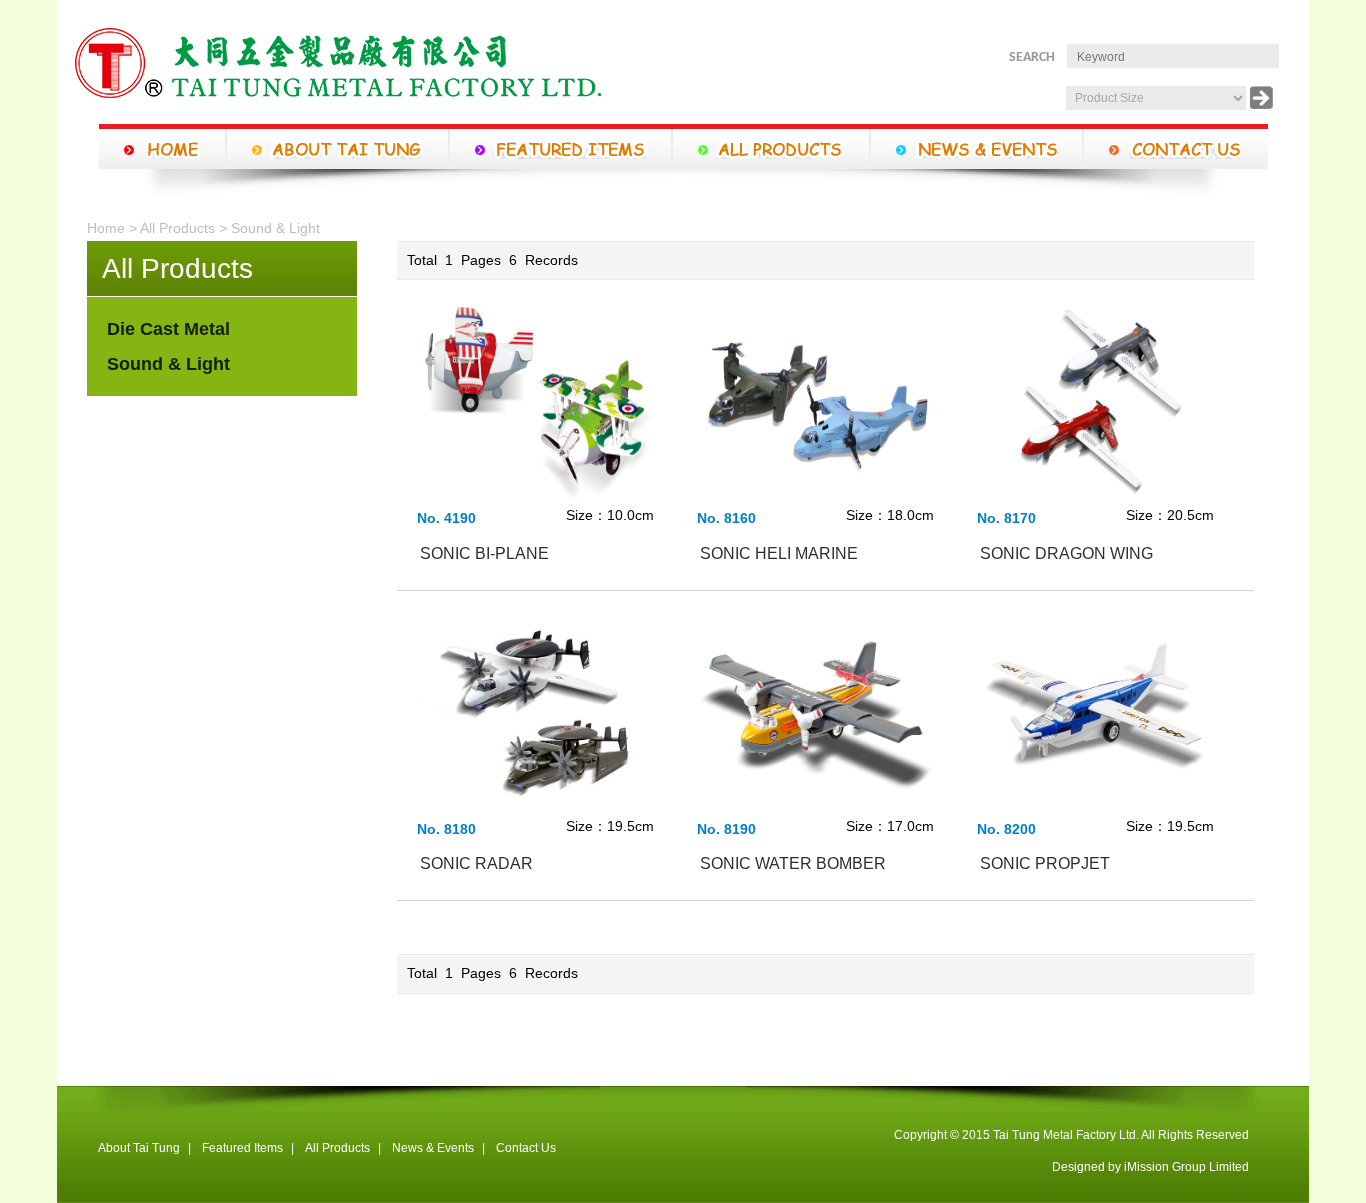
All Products (177, 228)
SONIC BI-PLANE (484, 553)
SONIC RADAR (476, 863)
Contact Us (526, 1148)
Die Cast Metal (168, 329)
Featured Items (242, 1148)
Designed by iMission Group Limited (1150, 1167)
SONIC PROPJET (1045, 863)
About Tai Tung (139, 1148)
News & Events (433, 1148)
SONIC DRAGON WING (1066, 553)
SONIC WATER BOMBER (793, 863)
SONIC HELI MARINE (779, 553)
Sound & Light (275, 228)
